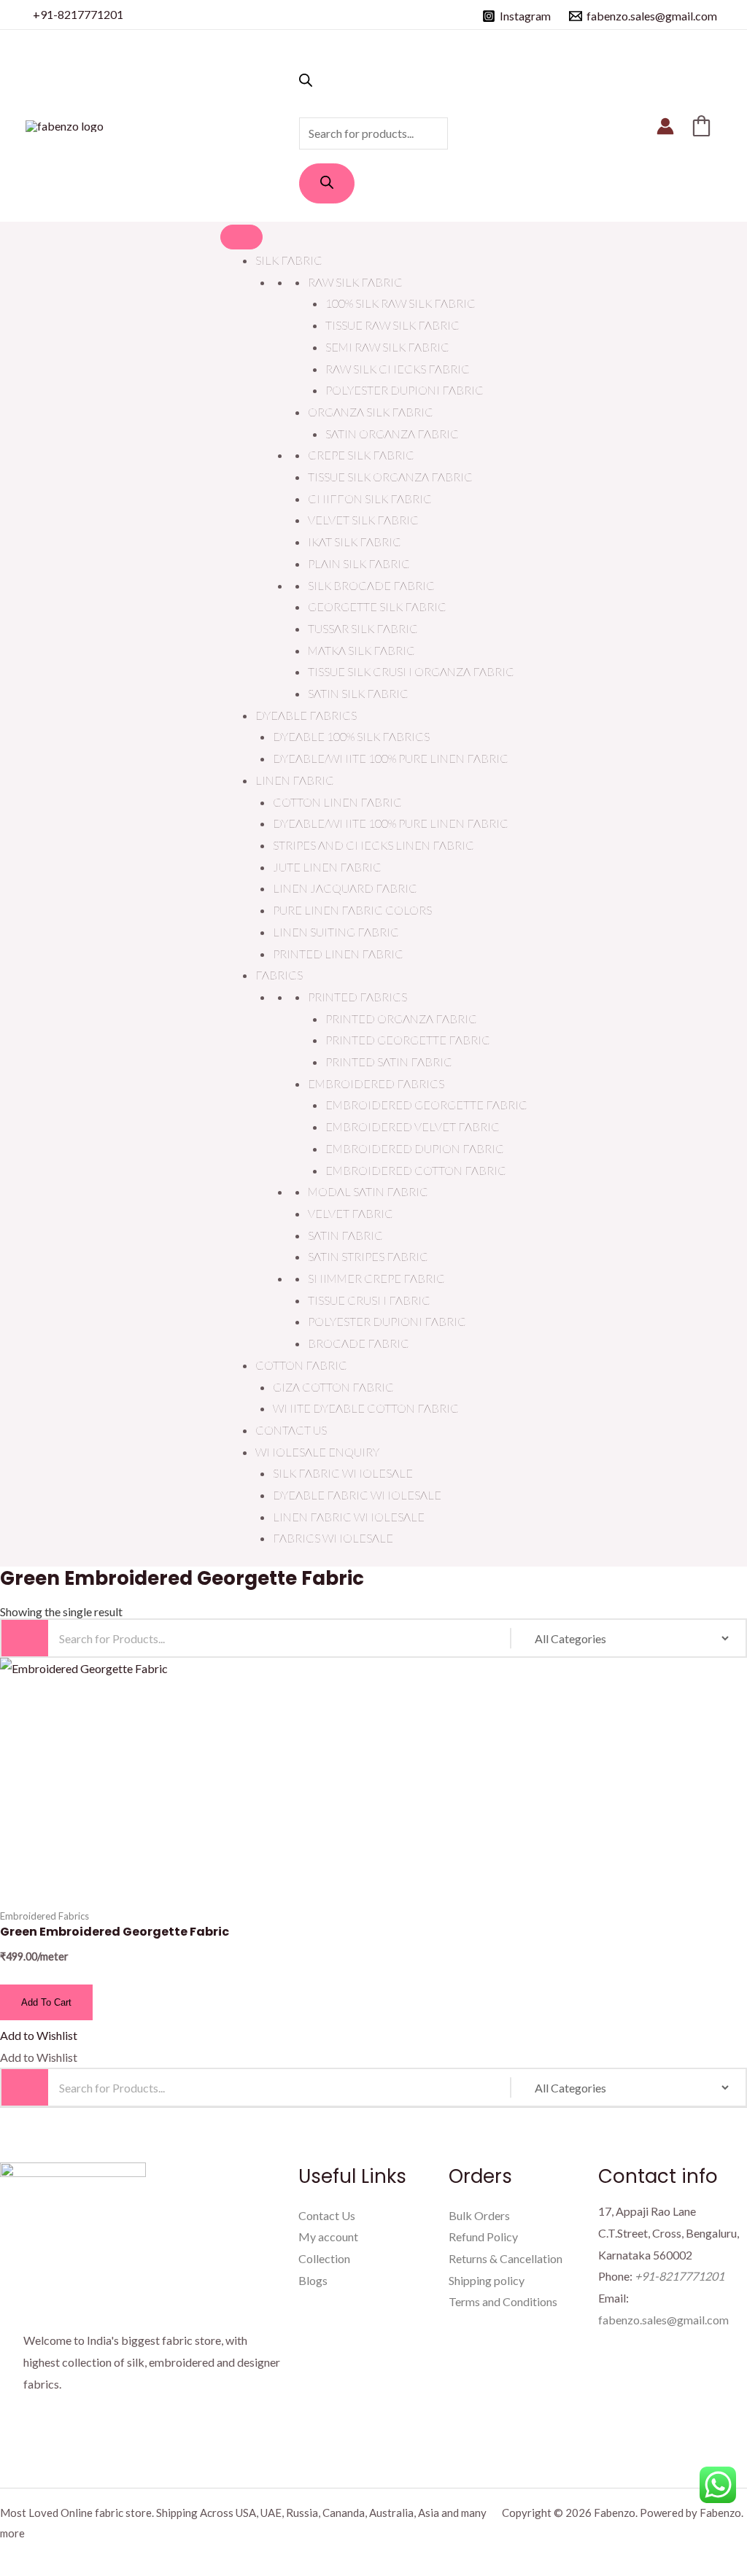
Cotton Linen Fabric (337, 802)
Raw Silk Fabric (355, 282)
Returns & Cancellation (506, 2258)
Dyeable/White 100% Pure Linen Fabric (391, 758)
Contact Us (291, 1430)
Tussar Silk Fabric (363, 628)
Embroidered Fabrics (376, 1083)
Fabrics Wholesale (333, 1538)
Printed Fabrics (357, 997)
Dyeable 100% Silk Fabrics (351, 736)
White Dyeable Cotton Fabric (366, 1408)
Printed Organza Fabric (401, 1019)
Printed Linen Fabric (338, 954)
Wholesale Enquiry (317, 1452)
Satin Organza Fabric (392, 434)
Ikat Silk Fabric (355, 542)
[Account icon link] (665, 126)
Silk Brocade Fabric (371, 585)
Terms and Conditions (503, 2301)
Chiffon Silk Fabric (370, 498)
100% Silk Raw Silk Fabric (400, 303)
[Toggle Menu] (241, 237)
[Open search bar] (306, 82)
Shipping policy (487, 2280)
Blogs (313, 2280)
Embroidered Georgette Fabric (426, 1105)
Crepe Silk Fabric (361, 455)
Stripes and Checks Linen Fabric (373, 845)
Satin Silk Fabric (358, 693)
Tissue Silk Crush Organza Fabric (411, 671)
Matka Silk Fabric (361, 650)
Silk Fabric (289, 260)
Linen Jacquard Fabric (345, 888)
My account (328, 2236)
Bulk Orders (479, 2215)
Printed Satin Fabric (389, 1062)
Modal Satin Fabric (368, 1191)
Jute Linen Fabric (327, 867)
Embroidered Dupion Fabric (415, 1148)
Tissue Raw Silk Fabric (392, 325)
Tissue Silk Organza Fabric (390, 477)
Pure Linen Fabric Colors (352, 910)
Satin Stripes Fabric (368, 1256)
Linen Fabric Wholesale (349, 1517)
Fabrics (279, 975)
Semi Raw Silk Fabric (387, 347)
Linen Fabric (295, 780)
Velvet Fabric (351, 1213)
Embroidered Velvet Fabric (413, 1126)
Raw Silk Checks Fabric (398, 369)
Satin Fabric (345, 1235)
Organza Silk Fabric (371, 412)
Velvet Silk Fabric (363, 520)
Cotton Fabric (301, 1365)
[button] (39, 2035)
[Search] (327, 183)
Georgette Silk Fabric (377, 606)
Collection (324, 2258)
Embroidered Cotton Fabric (416, 1170)
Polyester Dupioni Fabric (405, 390)
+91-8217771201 (78, 14)
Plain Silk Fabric (359, 563)
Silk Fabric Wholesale (343, 1473)
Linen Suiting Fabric (336, 932)
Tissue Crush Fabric (369, 1300)
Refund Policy (483, 2236)
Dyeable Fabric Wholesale (357, 1495)
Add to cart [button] (46, 2002)
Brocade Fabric (359, 1343)
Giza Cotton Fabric (333, 1387)
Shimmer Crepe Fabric (376, 1278)
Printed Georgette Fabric (408, 1040)
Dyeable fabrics (306, 715)
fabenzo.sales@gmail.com (663, 2320)
